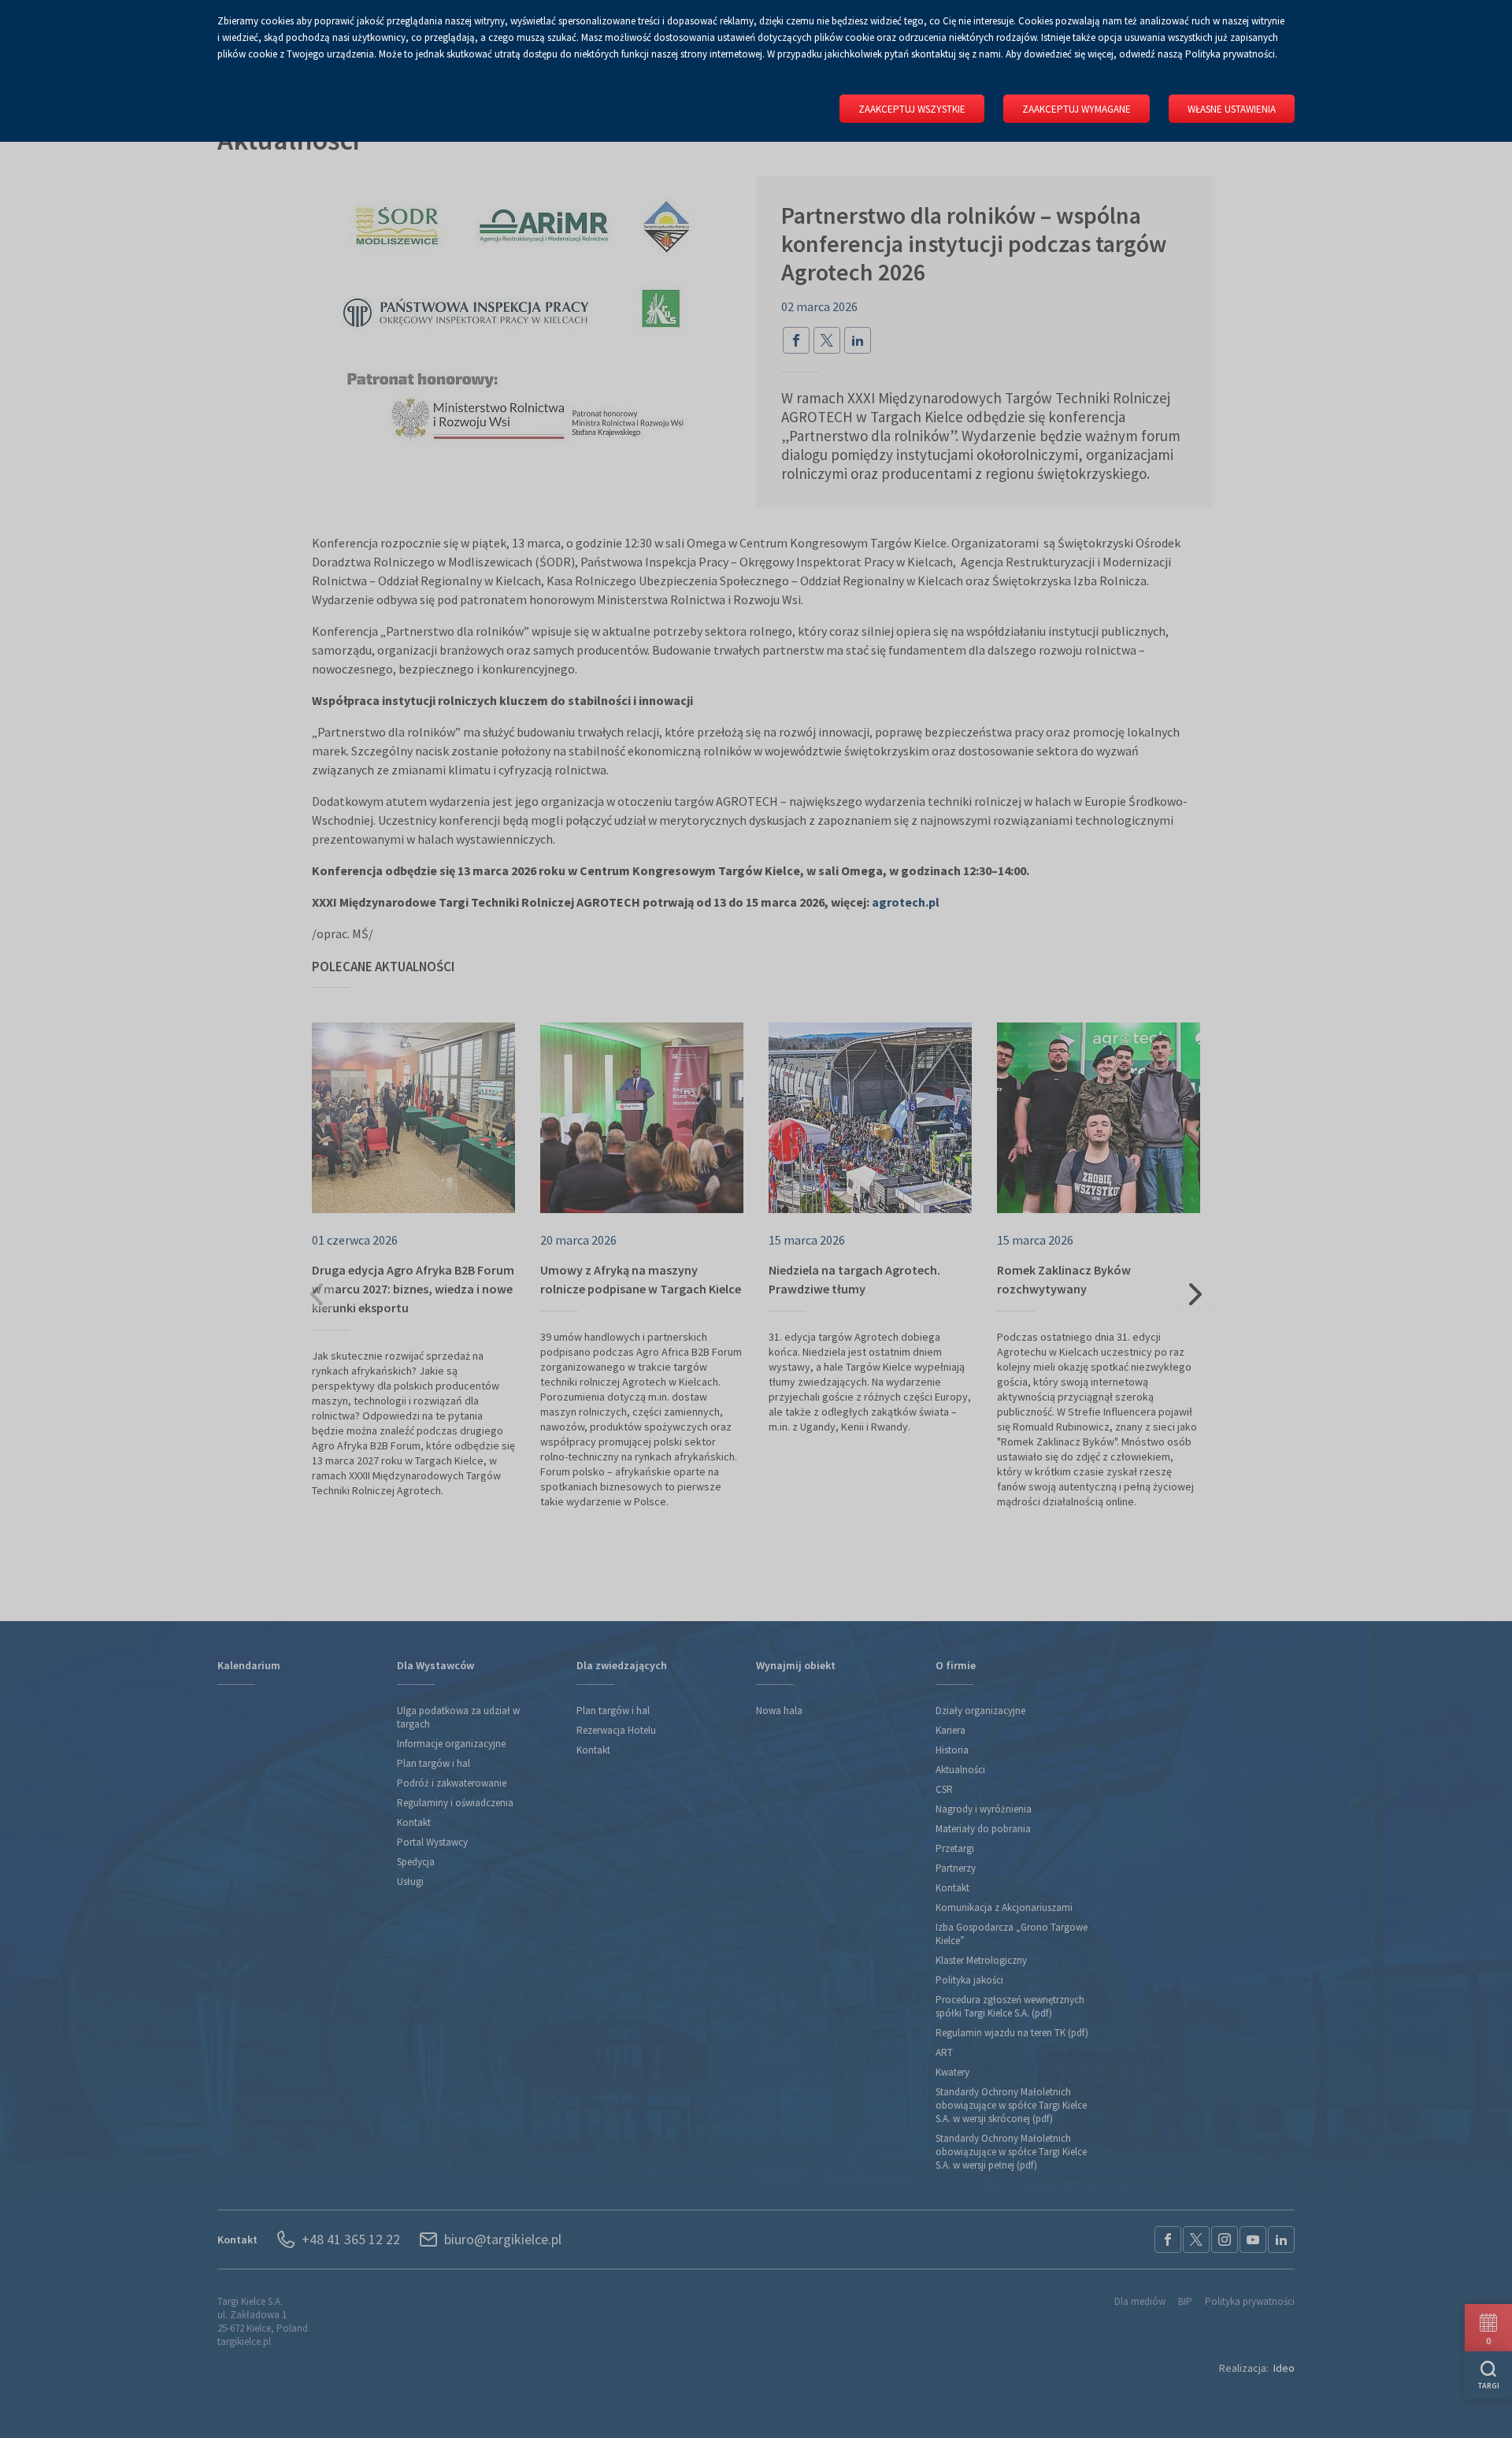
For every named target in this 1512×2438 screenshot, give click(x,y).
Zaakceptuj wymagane (1077, 109)
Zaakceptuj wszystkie (912, 109)
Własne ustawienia (1232, 109)
